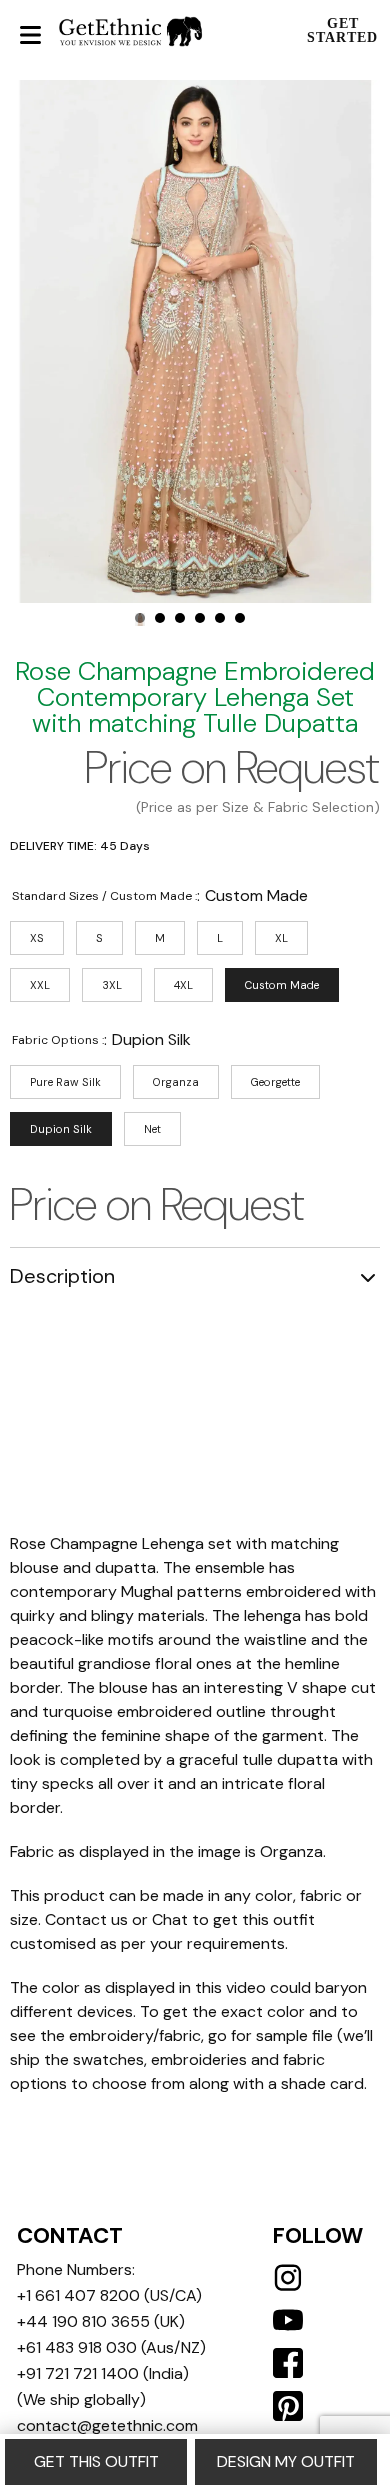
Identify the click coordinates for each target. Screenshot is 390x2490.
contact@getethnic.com (107, 2425)
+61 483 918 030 (77, 2347)
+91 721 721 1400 (78, 2373)
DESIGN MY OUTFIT (286, 2461)
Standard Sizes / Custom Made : (104, 896)
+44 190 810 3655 (83, 2321)
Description (62, 1276)
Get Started (342, 31)
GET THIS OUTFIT (96, 2461)
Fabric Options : (58, 1040)
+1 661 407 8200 (78, 2295)
